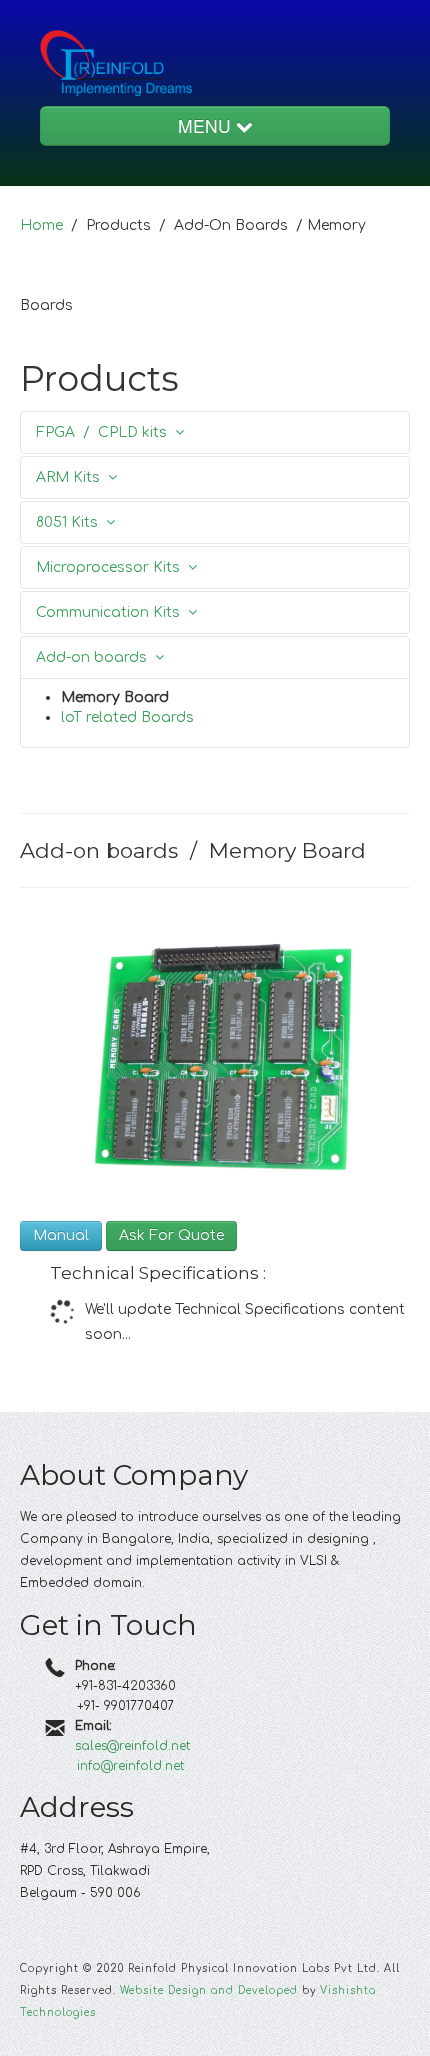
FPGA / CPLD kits (105, 432)
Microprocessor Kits (112, 567)
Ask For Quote (171, 1235)
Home (41, 225)
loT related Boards (127, 717)
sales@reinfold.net (132, 1746)
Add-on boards (95, 657)
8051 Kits (71, 522)
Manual (61, 1235)
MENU (207, 125)
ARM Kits (72, 477)
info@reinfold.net (130, 1766)
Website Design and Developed (209, 1990)
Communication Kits (112, 612)
